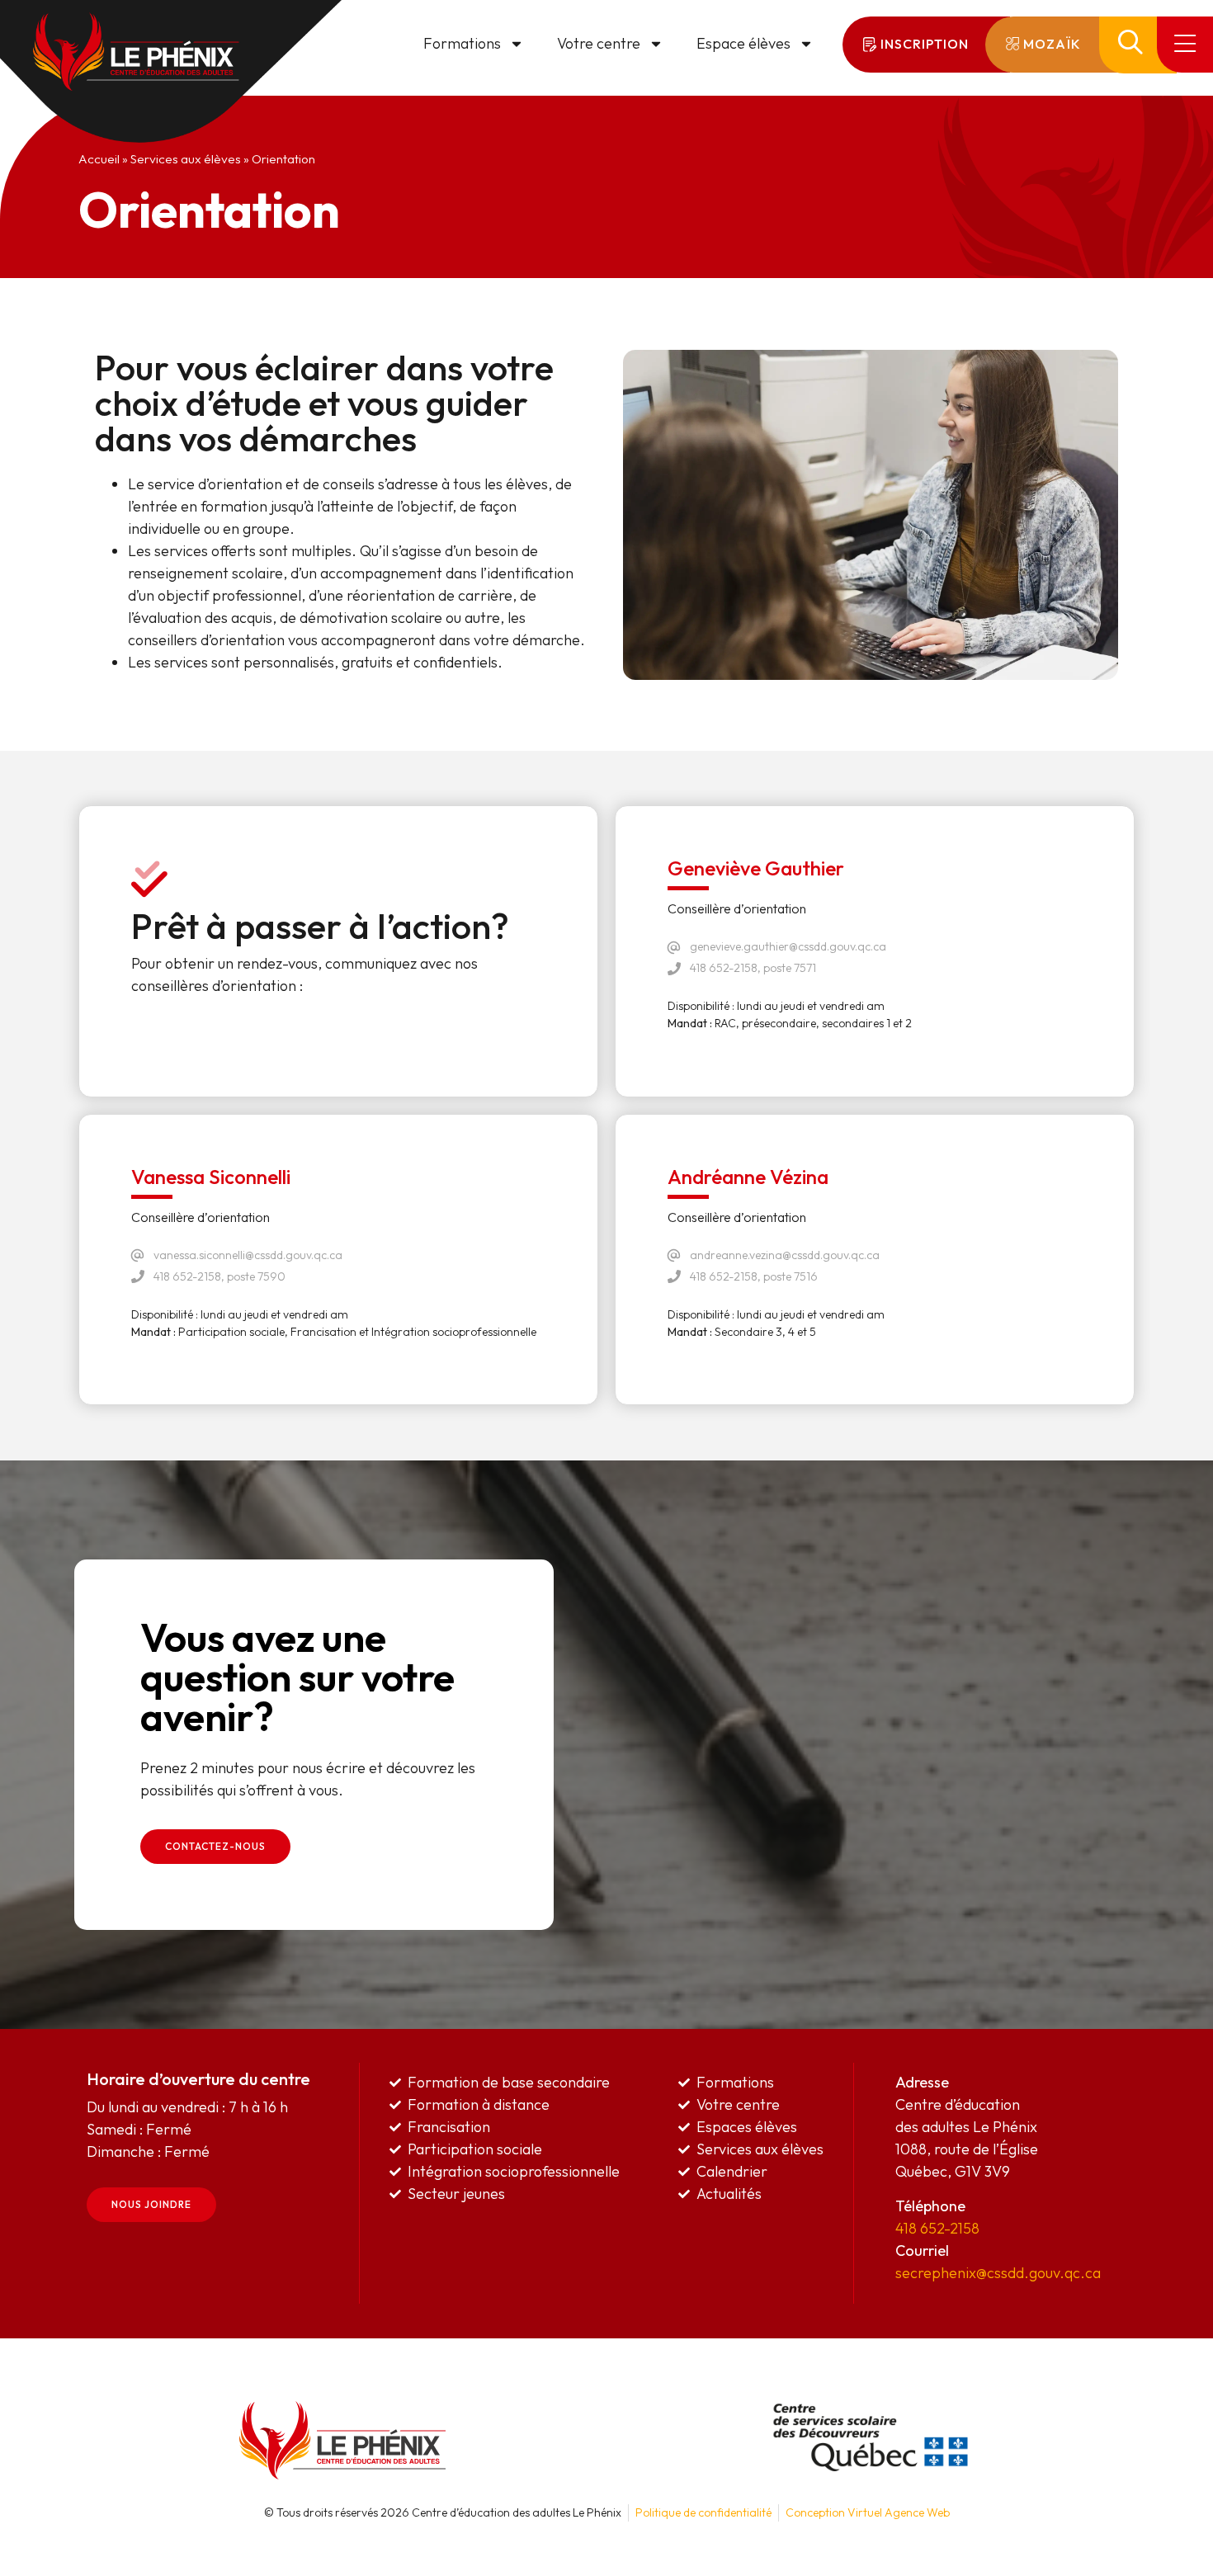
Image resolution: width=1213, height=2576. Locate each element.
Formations (462, 43)
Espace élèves (743, 43)
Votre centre (599, 43)
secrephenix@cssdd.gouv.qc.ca (998, 2273)
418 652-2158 (937, 2228)
